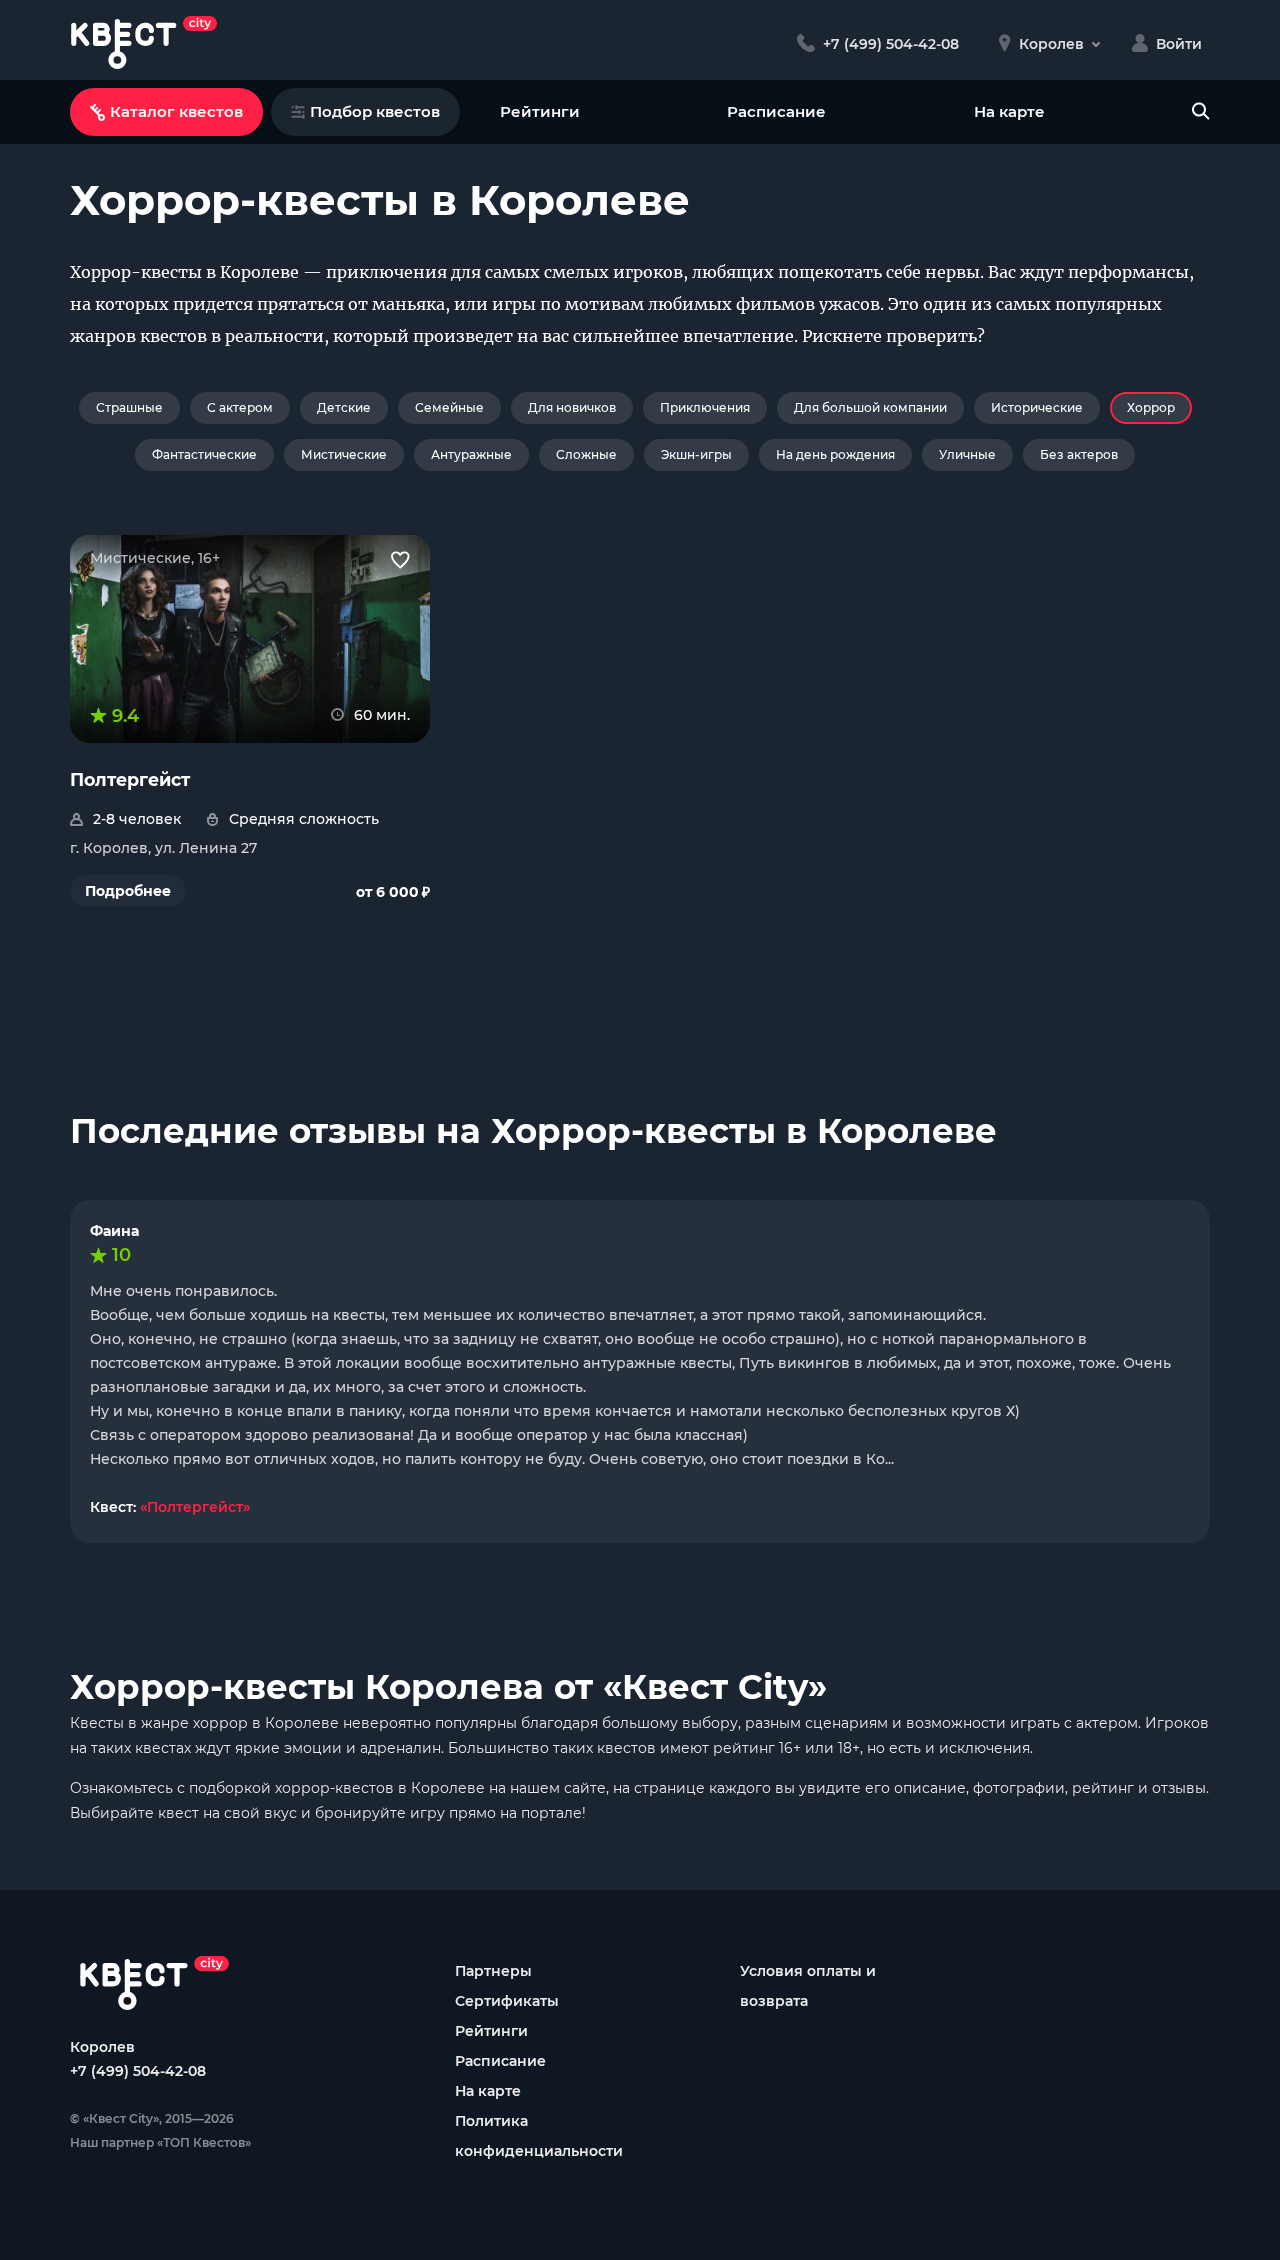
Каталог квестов (176, 111)
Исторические (1037, 407)
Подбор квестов (375, 111)
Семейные (449, 407)
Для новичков (572, 407)
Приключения (705, 407)
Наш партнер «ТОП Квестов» (160, 2142)
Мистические (344, 454)
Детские (344, 407)
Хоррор (1151, 407)
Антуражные (471, 454)
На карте (1009, 111)
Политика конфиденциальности (539, 2136)
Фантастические (204, 454)
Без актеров (1079, 454)
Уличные (967, 454)
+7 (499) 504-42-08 (138, 2071)
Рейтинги (540, 111)
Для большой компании (870, 407)
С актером (240, 407)
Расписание (776, 111)
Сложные (586, 454)
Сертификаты (507, 2001)
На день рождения (835, 454)
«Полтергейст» (195, 1507)
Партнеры (493, 1971)
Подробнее (128, 891)
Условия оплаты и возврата (808, 1986)
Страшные (129, 407)
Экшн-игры (696, 454)
